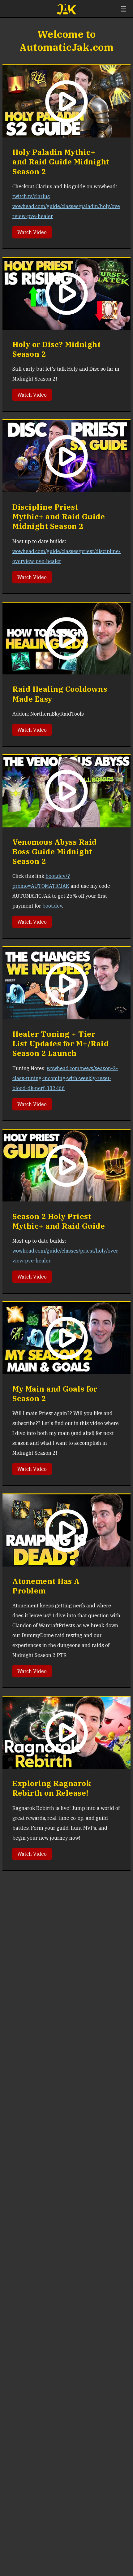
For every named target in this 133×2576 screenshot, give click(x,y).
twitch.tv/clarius (31, 196)
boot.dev (52, 906)
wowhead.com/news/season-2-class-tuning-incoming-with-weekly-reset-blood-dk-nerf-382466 (65, 1078)
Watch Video (32, 232)
